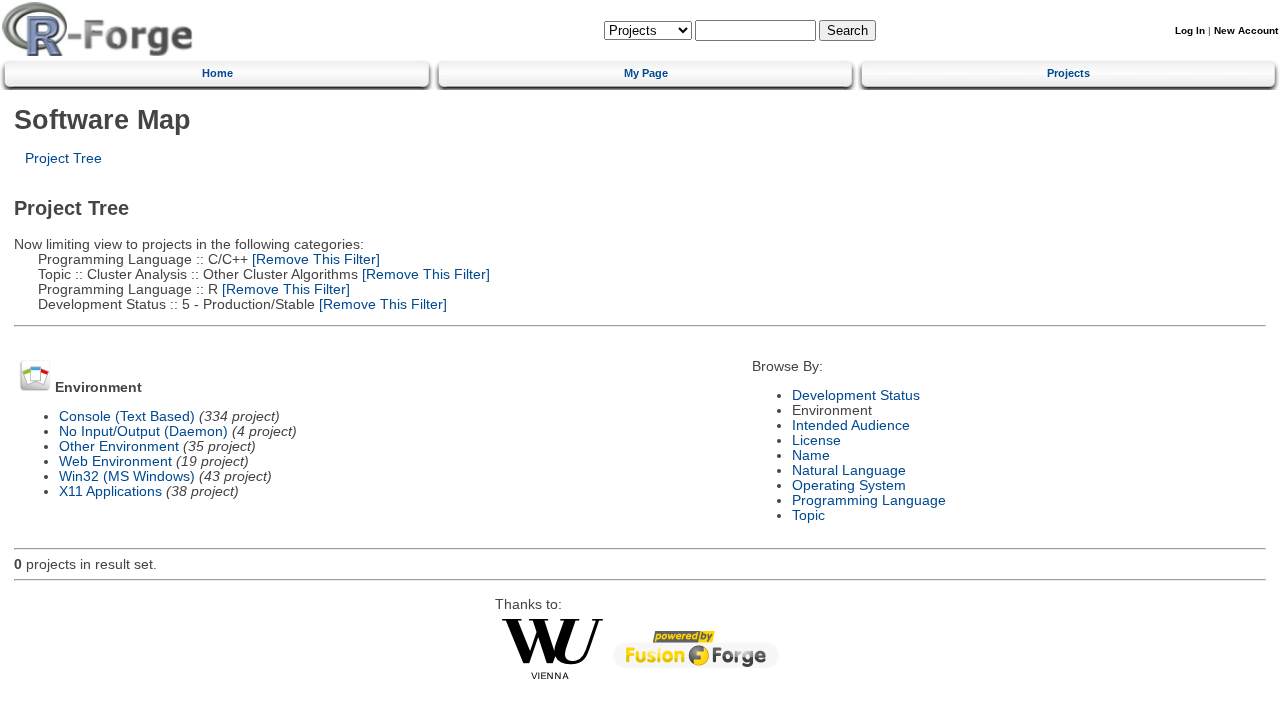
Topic (808, 515)
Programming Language (869, 500)
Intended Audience (851, 425)
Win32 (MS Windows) (127, 476)
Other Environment (119, 446)
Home (217, 73)
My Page (646, 73)
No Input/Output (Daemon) (143, 431)
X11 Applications (110, 491)
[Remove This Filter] (314, 259)
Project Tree (63, 158)
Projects (1068, 73)
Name (811, 455)
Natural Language (849, 470)
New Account (1246, 30)
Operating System (849, 485)
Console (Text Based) (127, 416)
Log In (1190, 30)
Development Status (856, 395)
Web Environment (115, 461)
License (816, 440)
